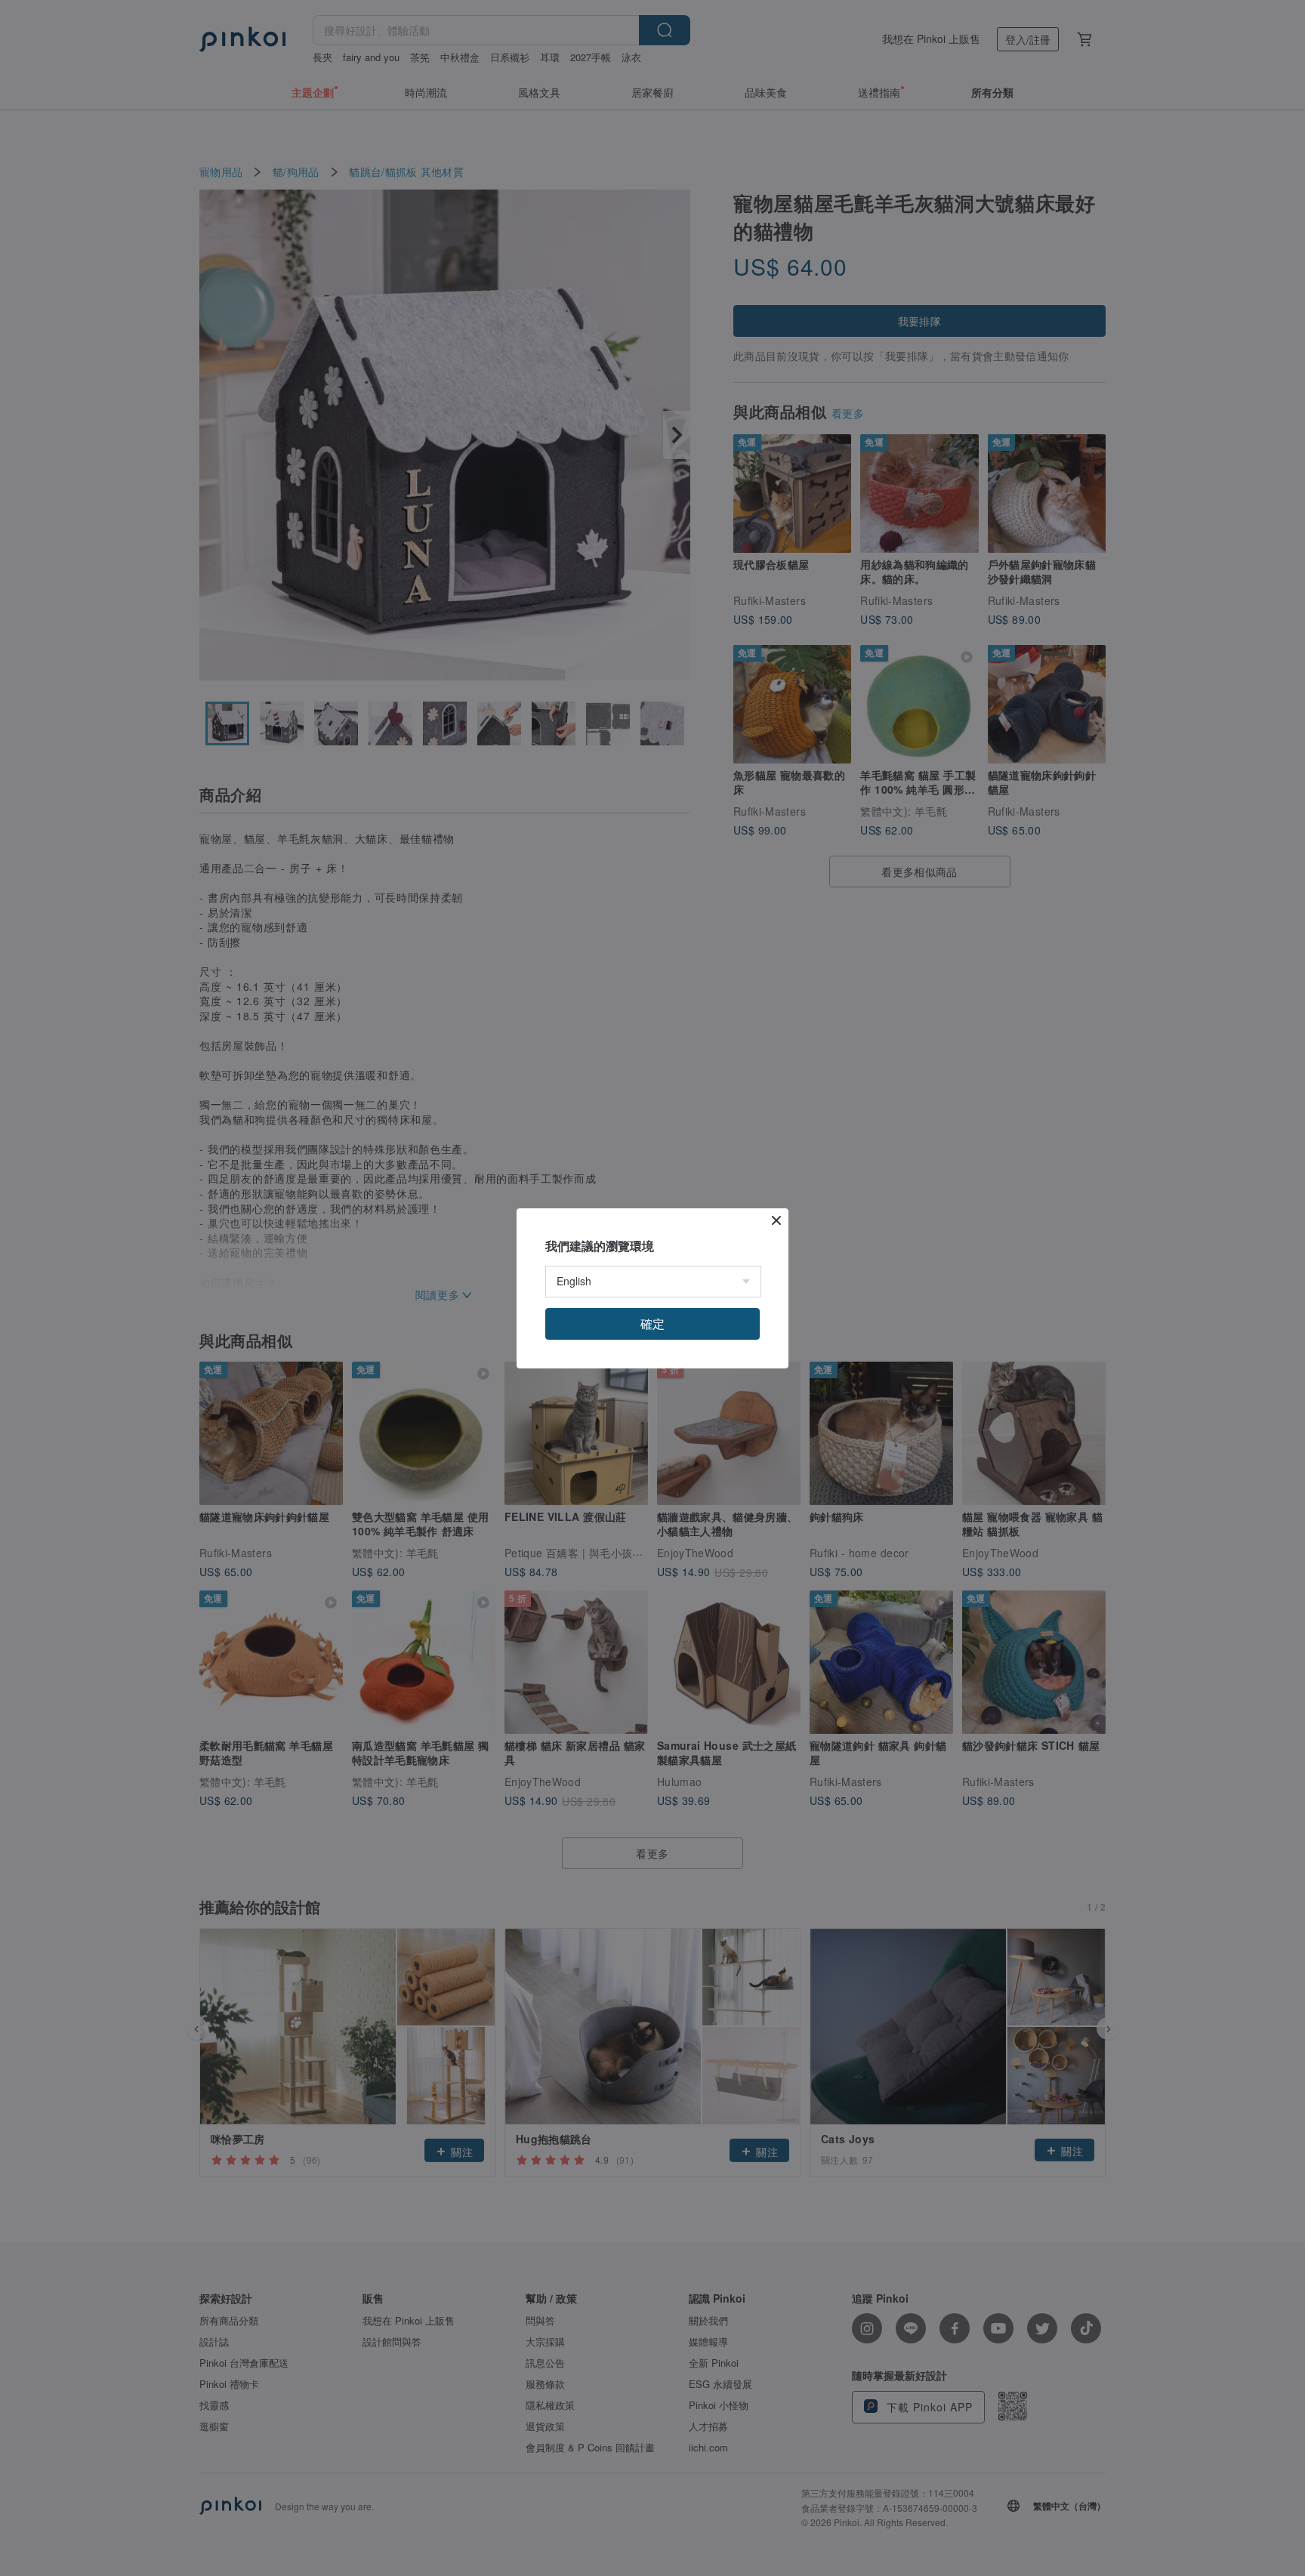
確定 (652, 1323)
